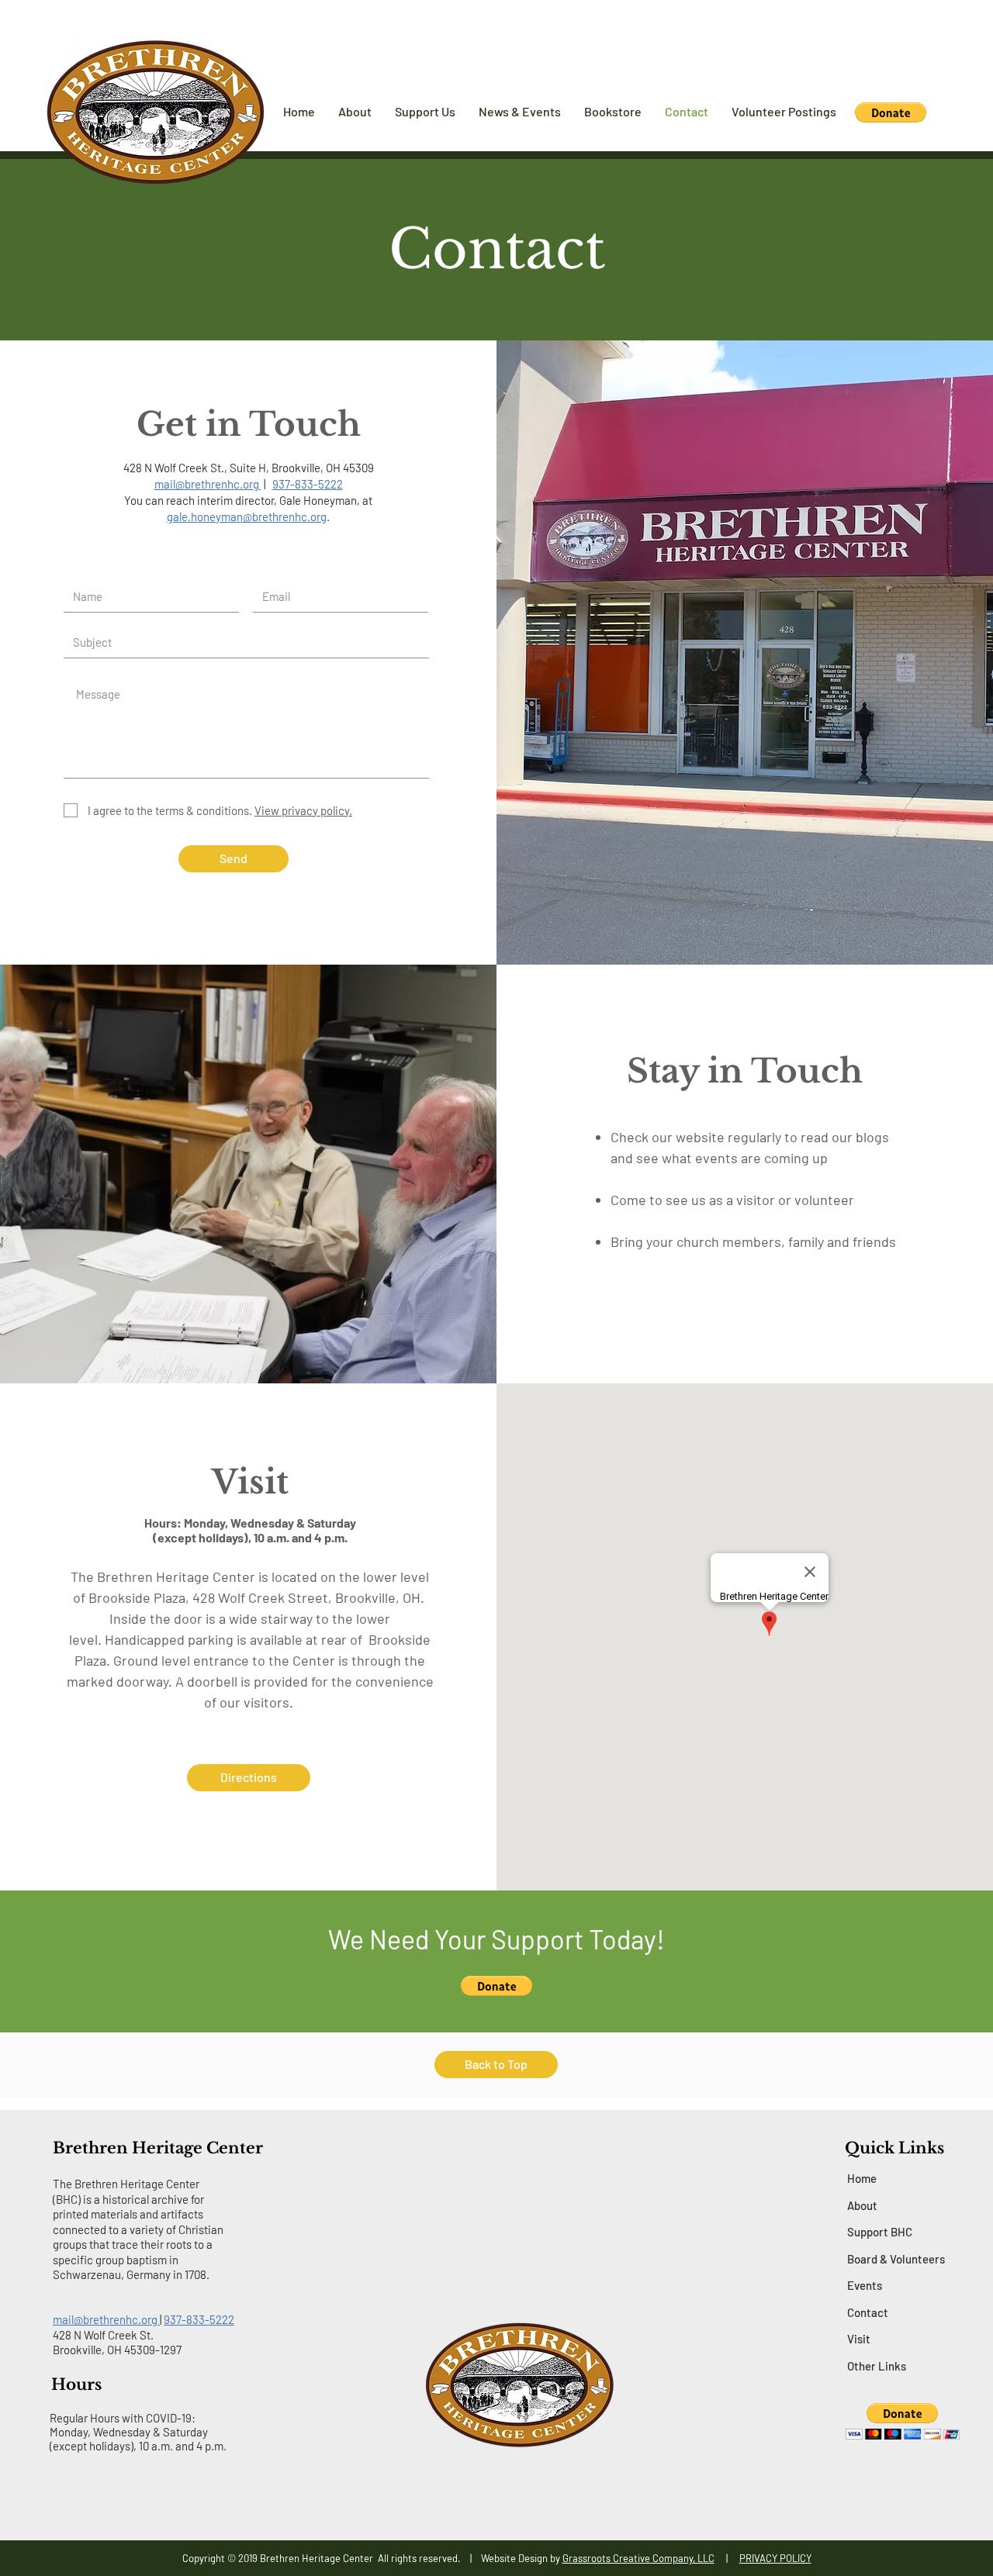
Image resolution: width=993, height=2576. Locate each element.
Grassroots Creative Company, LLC (638, 2558)
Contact (868, 2312)
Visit (859, 2339)
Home (862, 2178)
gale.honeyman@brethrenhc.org (247, 516)
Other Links (877, 2366)
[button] (891, 112)
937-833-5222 (199, 2319)
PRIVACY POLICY (775, 2558)
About (862, 2205)
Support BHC (880, 2232)
